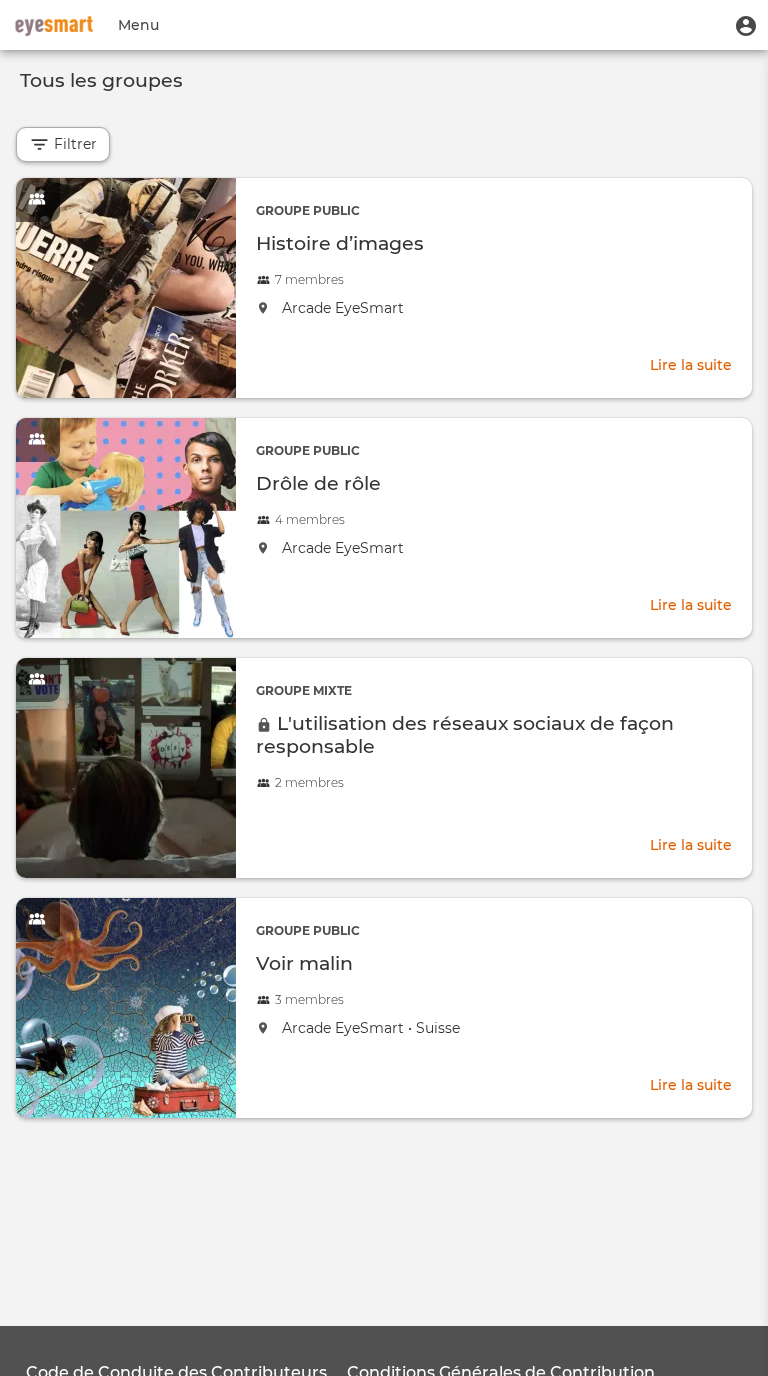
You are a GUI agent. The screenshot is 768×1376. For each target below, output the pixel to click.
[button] (746, 25)
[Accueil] (54, 25)
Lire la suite (691, 367)
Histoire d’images (340, 243)
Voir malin (304, 963)
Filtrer (73, 144)
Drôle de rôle (318, 483)
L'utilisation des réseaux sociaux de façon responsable (465, 734)
